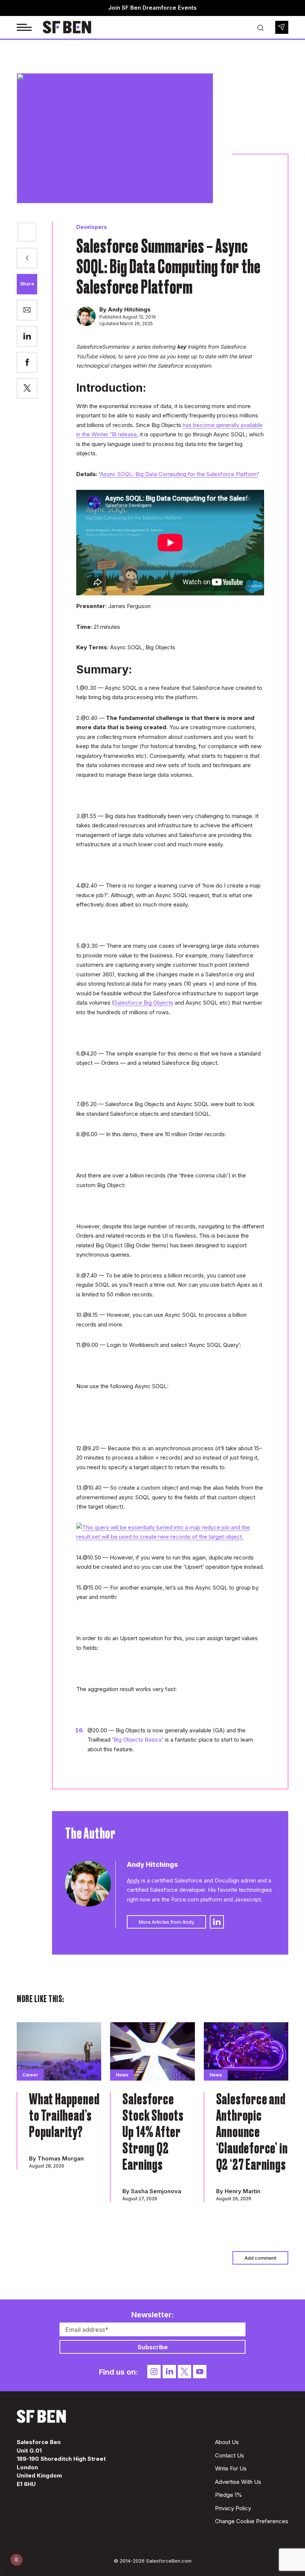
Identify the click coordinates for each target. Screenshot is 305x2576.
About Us (227, 2442)
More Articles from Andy (166, 1922)
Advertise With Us (238, 2482)
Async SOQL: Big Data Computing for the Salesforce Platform (179, 474)
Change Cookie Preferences (252, 2521)
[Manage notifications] (16, 2560)
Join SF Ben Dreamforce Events (152, 8)
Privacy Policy (233, 2508)
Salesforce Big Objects (144, 1003)
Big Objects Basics (138, 1740)
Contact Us (229, 2455)
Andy (133, 1880)
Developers (92, 227)
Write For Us (231, 2468)
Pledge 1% (229, 2495)
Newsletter (282, 27)
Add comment (260, 2258)
